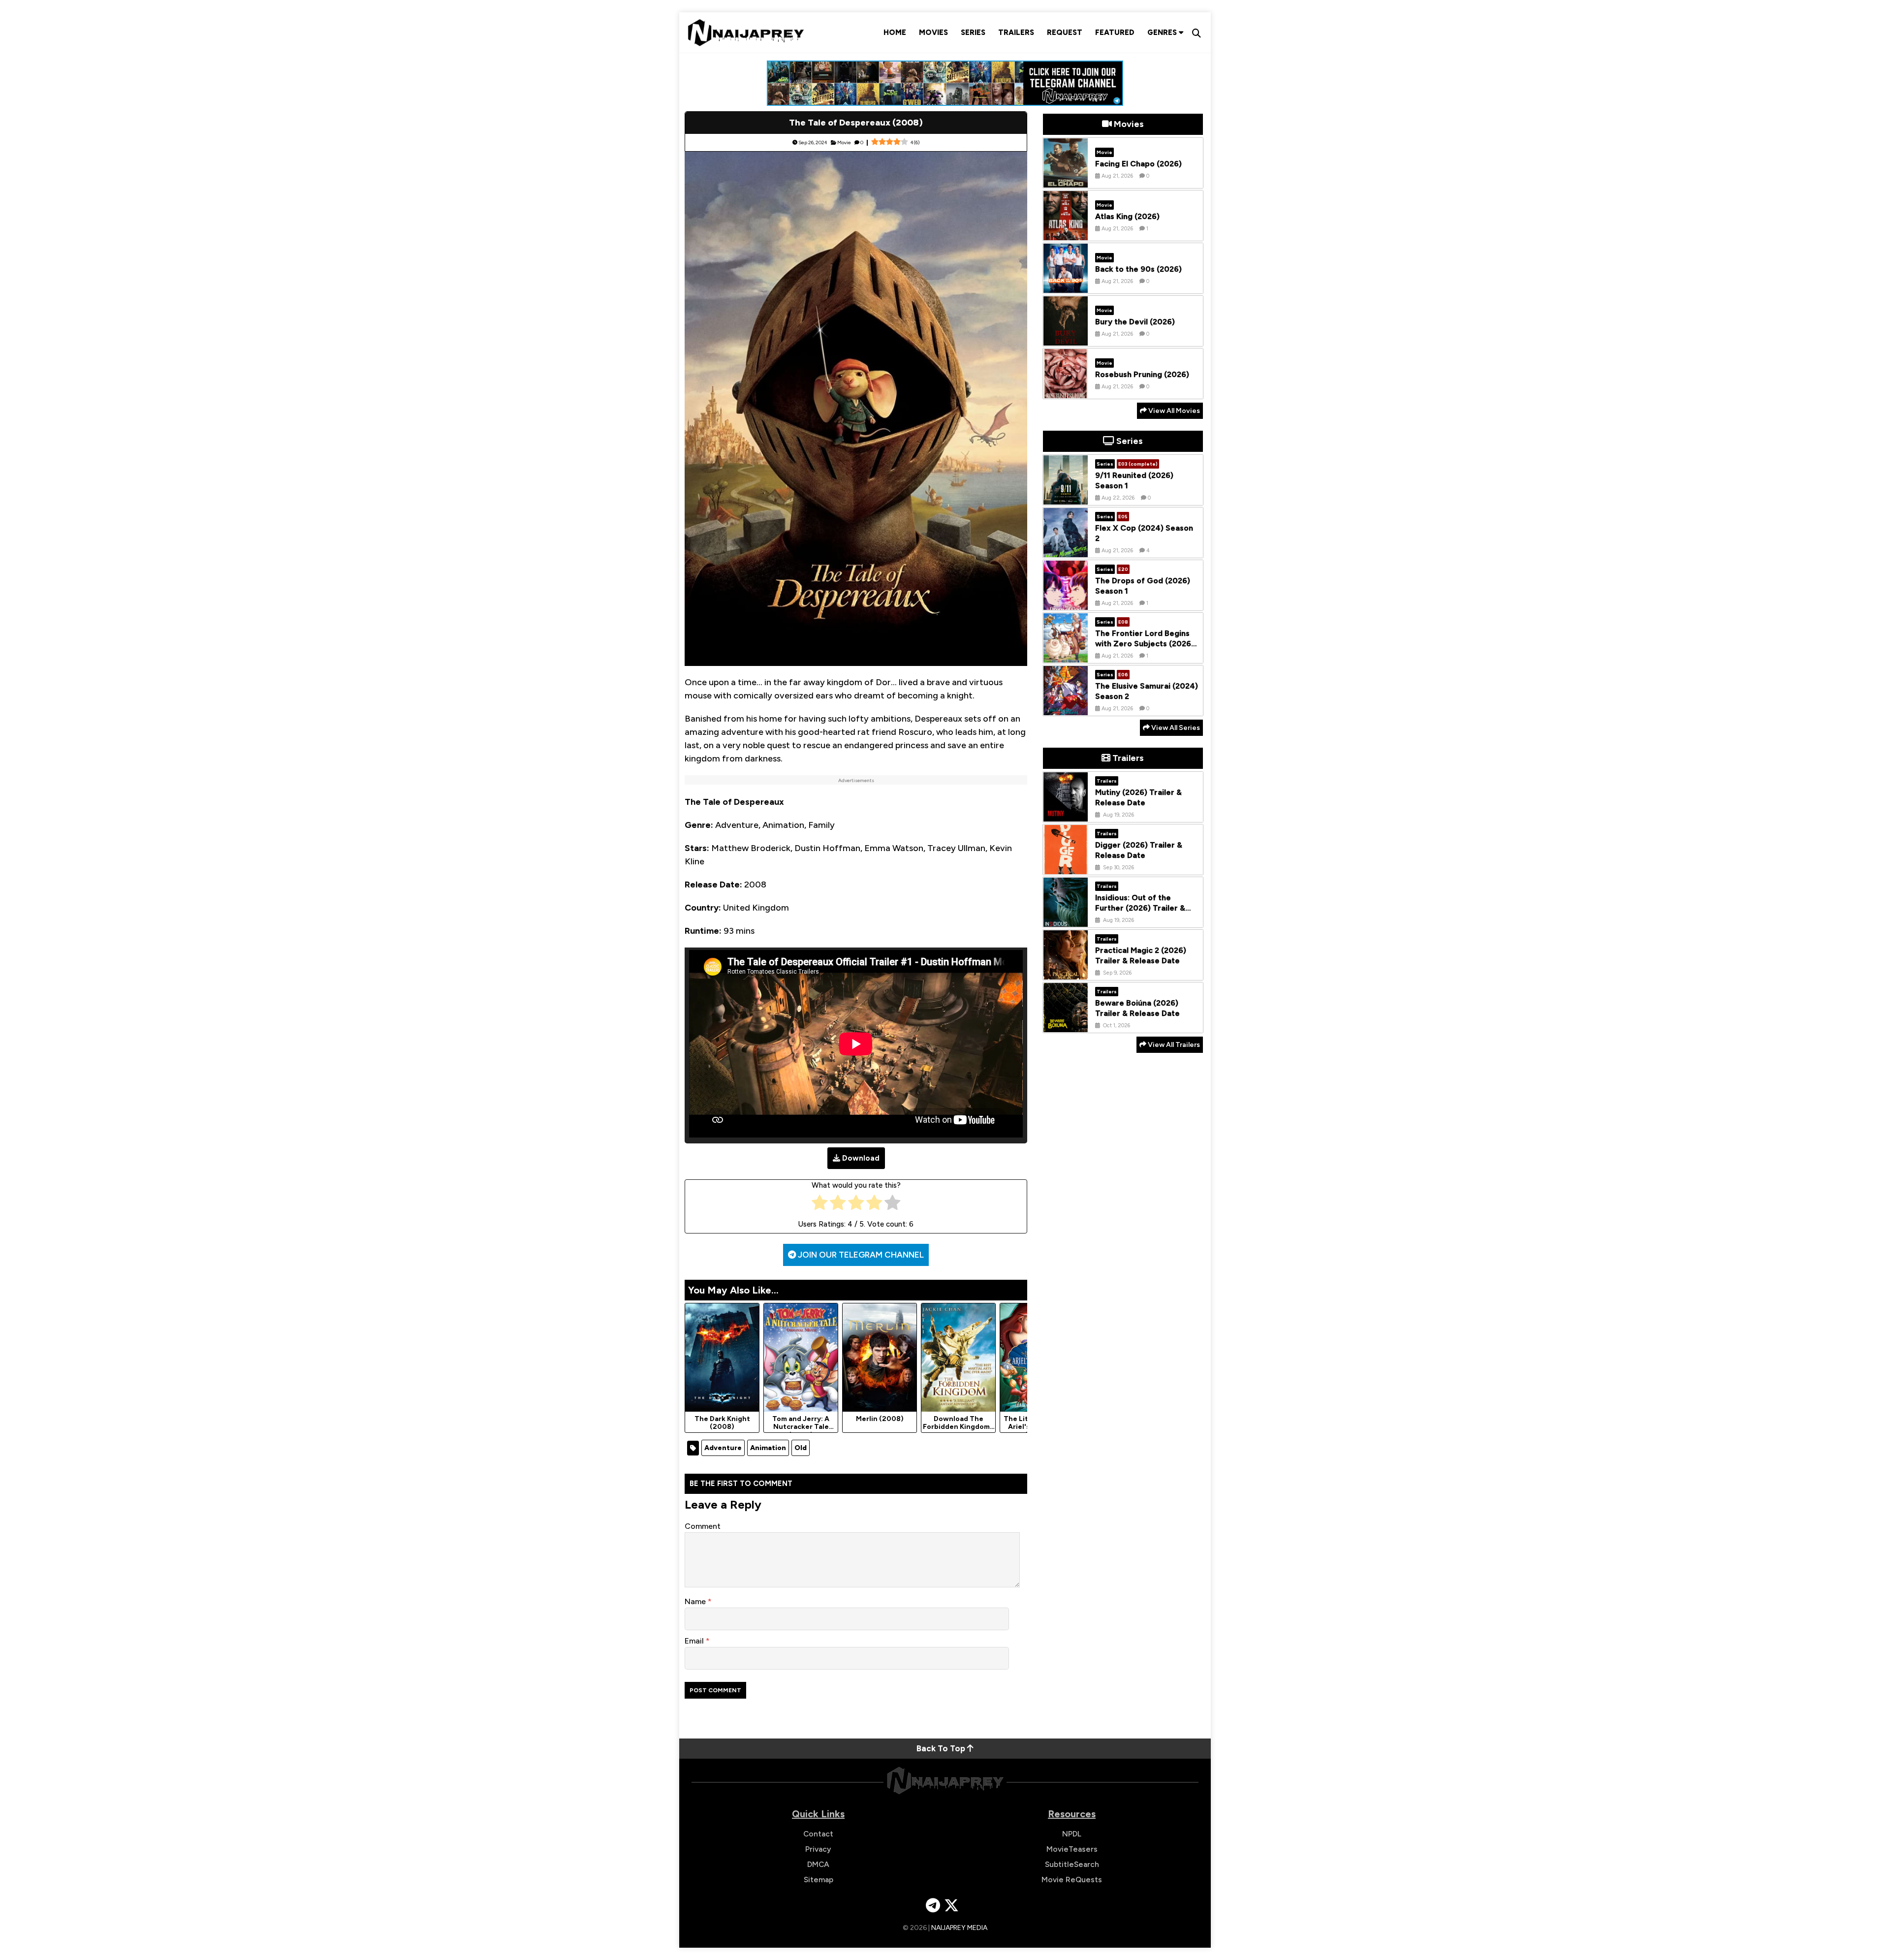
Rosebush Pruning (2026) (1142, 374)
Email (695, 1641)
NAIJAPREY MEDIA (959, 1928)
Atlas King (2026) (1127, 216)
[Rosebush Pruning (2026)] (1066, 391)
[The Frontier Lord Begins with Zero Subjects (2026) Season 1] (1066, 655)
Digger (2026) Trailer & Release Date (1139, 851)
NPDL (1072, 1834)
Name (696, 1601)
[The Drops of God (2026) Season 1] (1066, 602)
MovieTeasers (1072, 1849)
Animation (768, 1448)
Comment (703, 1526)
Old (801, 1448)
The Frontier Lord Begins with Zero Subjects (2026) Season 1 (1145, 644)
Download (861, 1158)
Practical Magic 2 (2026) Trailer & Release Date (1141, 956)
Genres (1163, 32)
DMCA (818, 1864)
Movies (933, 32)
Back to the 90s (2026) (1138, 269)
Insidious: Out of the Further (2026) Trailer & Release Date (1140, 908)
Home (895, 32)
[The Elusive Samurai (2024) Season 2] (1066, 708)
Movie (844, 142)
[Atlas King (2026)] (1066, 233)
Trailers (1016, 32)
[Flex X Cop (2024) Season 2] (1066, 550)
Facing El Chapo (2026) (1138, 164)
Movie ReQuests (1072, 1880)
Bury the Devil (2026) (1135, 322)
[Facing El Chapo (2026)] (1066, 180)
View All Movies (1173, 411)
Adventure (723, 1448)
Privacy (818, 1849)
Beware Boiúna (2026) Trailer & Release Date (1137, 1009)
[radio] (820, 1205)
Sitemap (819, 1880)
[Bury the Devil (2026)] (1066, 338)
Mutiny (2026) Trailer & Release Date (1138, 798)
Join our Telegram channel (860, 1255)
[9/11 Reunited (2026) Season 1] (1066, 497)
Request (1065, 32)
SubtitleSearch (1072, 1864)
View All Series (1175, 728)
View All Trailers (1173, 1045)
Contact (818, 1834)
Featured (1115, 32)
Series (973, 32)
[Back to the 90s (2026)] (1066, 285)
